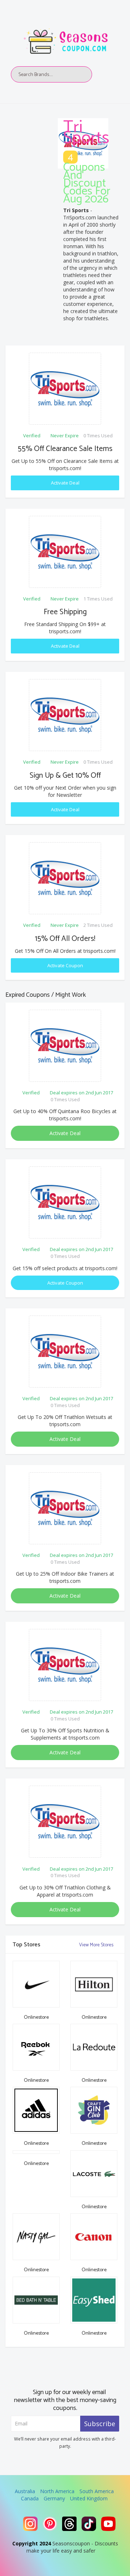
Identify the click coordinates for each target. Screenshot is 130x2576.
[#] (30, 2524)
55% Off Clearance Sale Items (65, 449)
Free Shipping (65, 612)
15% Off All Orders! (65, 939)
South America (97, 2491)
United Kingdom (89, 2498)
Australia (25, 2491)
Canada (30, 2498)
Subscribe (100, 2424)
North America (57, 2491)
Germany (54, 2498)
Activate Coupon (65, 965)
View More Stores (97, 1945)
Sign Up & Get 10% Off (65, 776)
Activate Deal (65, 483)
